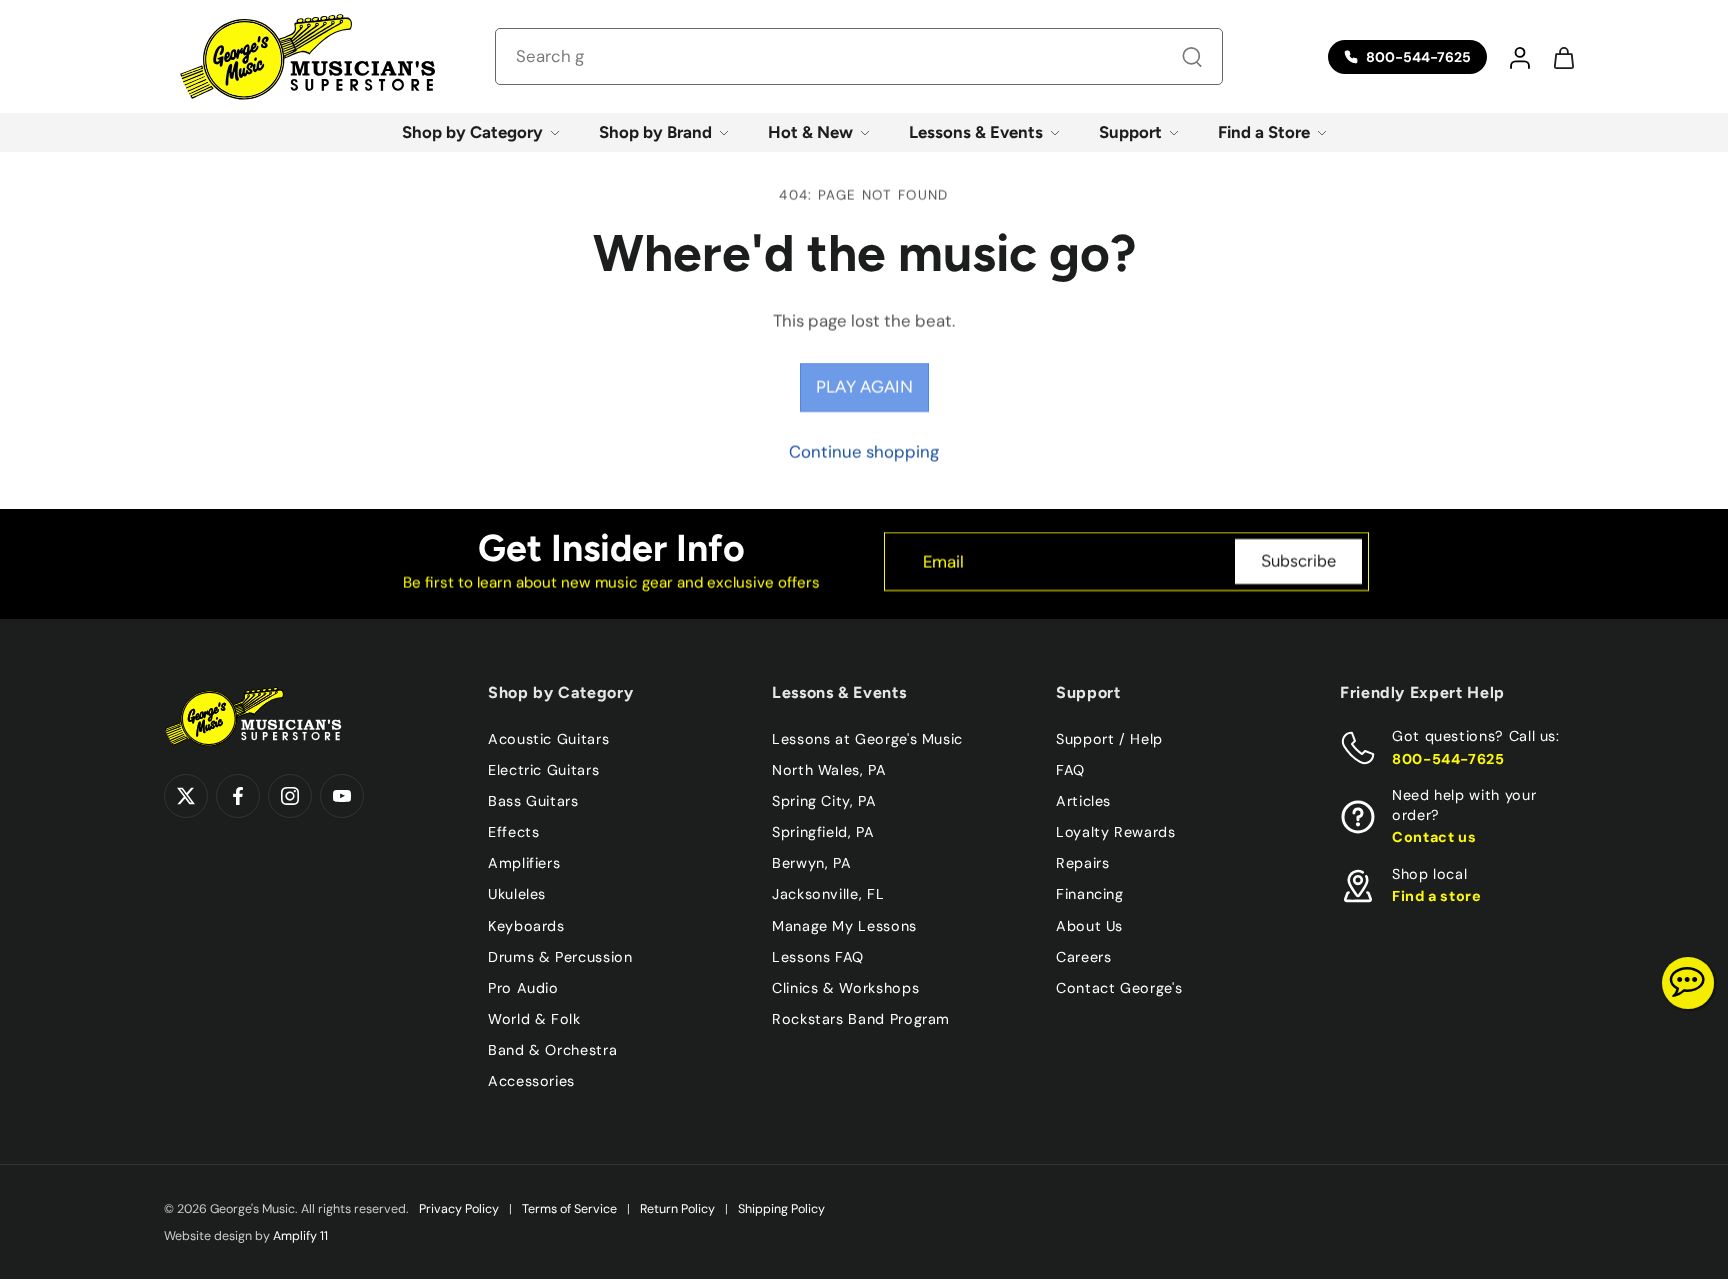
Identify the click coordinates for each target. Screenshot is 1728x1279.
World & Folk (534, 1018)
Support (1130, 132)
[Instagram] (290, 796)
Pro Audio (523, 987)
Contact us (1434, 837)
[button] (1519, 57)
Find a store (1437, 896)
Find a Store (1264, 132)
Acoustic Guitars (548, 739)
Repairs (1082, 863)
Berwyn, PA (811, 863)
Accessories (531, 1081)
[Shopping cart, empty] (1563, 57)
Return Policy (677, 1209)
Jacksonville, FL (828, 894)
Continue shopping (864, 452)
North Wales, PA (829, 770)
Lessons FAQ (818, 956)
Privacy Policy (459, 1209)
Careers (1083, 956)
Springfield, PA (823, 832)
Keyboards (526, 925)
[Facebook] (238, 796)
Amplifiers (524, 863)
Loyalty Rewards (1116, 832)
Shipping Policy (781, 1209)
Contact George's (1119, 987)
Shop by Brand (655, 132)
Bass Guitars (533, 801)
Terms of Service (569, 1209)
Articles (1083, 801)
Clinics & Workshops (845, 987)
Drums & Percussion (560, 956)
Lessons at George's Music (867, 739)
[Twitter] (186, 796)
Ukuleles (517, 894)
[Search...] (1192, 57)
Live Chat (1688, 983)
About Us (1089, 925)
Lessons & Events (976, 132)
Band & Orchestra (552, 1050)
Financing (1090, 894)
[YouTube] (342, 796)
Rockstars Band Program (861, 1018)
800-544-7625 (1448, 758)
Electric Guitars (543, 770)
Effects (513, 832)
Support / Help (1109, 739)
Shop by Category (472, 132)
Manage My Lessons (844, 925)
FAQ (1070, 770)
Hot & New (810, 132)
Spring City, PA (824, 801)
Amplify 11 (300, 1236)
